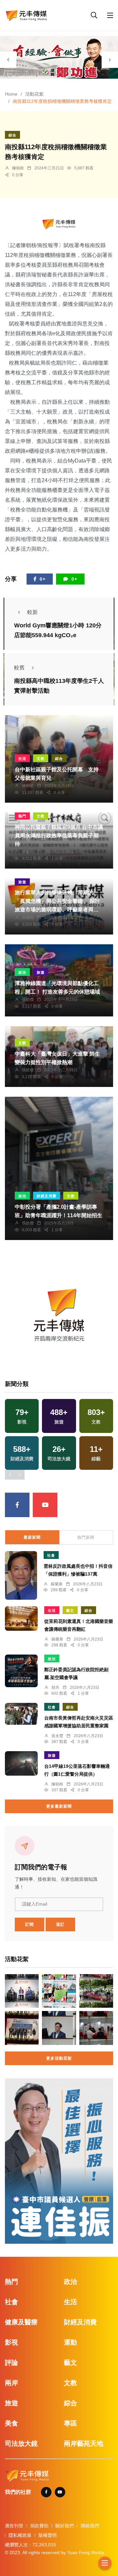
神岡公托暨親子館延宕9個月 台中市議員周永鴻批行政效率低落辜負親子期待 (59, 835)
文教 (41, 759)
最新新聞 (32, 1537)
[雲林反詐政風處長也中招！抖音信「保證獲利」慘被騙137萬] (21, 1575)
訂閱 (29, 1924)
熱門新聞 (86, 1537)
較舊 (19, 668)
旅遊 (22, 882)
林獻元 (28, 852)
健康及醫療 (21, 2322)
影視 (11, 2342)
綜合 (12, 135)
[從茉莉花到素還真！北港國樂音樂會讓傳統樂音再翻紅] (21, 1618)
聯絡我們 (90, 2526)
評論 (11, 2363)
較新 (32, 612)
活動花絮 (34, 94)
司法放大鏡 (21, 2443)
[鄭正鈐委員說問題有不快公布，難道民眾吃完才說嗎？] (59, 2028)
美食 (11, 2423)
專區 (70, 2423)
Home (11, 94)
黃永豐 (57, 1736)
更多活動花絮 (59, 2058)
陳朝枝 (18, 168)
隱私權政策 (20, 2535)
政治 (22, 972)
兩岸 (11, 2383)
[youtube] (45, 1505)
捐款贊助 (39, 2526)
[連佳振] (59, 2161)
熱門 (22, 816)
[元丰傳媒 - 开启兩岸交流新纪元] (26, 15)
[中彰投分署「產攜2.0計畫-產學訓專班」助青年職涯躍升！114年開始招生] (59, 1168)
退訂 (60, 1924)
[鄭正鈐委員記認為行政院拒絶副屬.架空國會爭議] (21, 1671)
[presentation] (8, 60)
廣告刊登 (14, 2526)
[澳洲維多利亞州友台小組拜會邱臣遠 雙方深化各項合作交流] (22, 1991)
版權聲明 (48, 2535)
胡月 (55, 1688)
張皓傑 (28, 999)
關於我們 (65, 2526)
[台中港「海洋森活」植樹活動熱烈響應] (96, 1991)
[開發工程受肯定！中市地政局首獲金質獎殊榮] (22, 2028)
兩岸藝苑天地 (84, 2443)
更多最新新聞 (59, 1806)
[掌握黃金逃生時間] (59, 224)
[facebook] (17, 1505)
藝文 (70, 1610)
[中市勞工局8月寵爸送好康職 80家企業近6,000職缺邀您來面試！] (96, 2028)
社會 (51, 1555)
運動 (70, 2342)
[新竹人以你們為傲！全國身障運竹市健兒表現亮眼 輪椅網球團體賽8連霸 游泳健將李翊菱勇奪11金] (59, 1991)
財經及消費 (47, 1196)
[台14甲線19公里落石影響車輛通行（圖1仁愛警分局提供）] (21, 1763)
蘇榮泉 (57, 1584)
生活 (22, 759)
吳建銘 (28, 918)
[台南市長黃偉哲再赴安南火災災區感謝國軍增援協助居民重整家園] (21, 1714)
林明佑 (28, 786)
